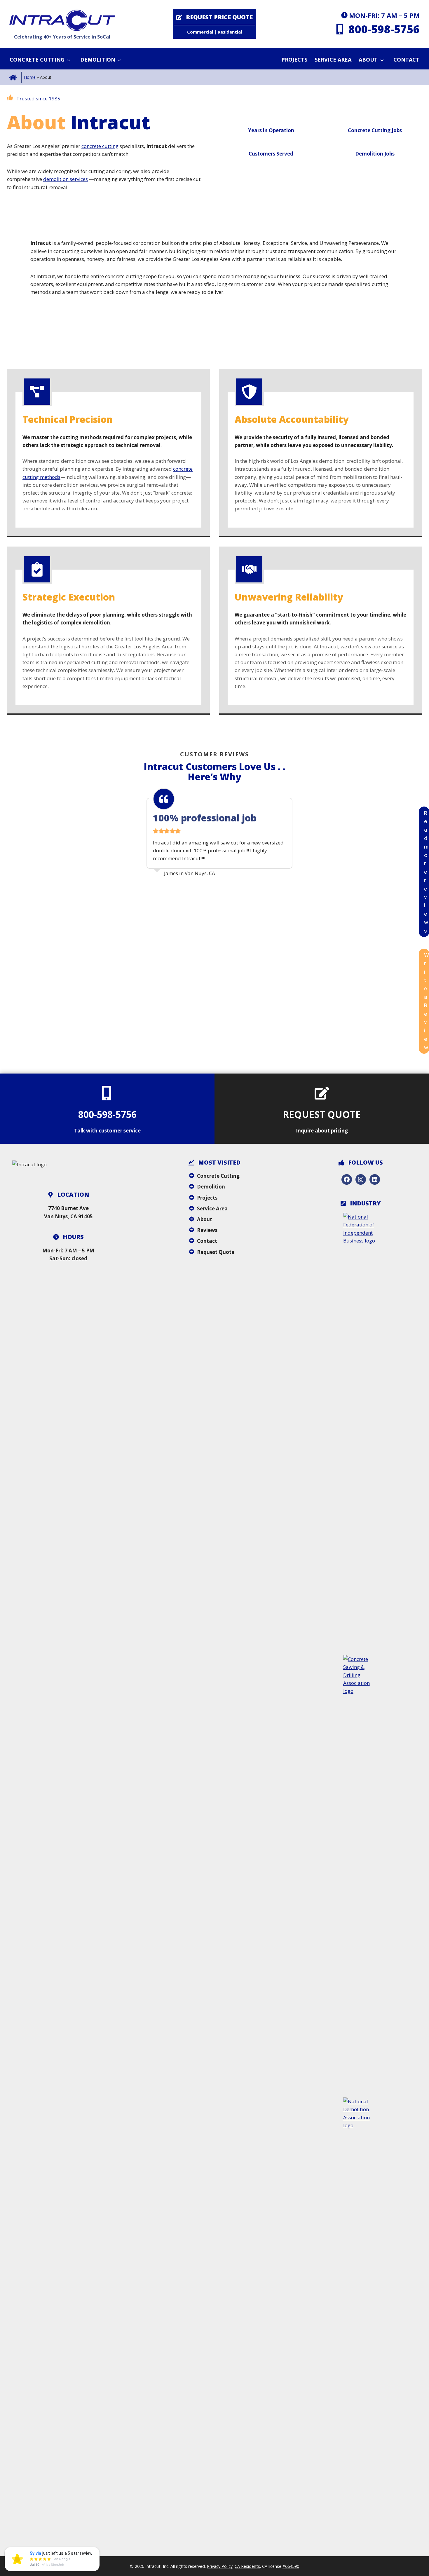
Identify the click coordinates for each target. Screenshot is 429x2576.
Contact (406, 60)
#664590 (291, 2566)
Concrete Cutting (37, 60)
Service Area (333, 60)
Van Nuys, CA (200, 873)
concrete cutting (100, 146)
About (368, 60)
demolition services (66, 179)
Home (30, 77)
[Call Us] (377, 24)
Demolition (98, 60)
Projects (294, 60)
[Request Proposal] (214, 24)
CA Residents (247, 2566)
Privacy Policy (220, 2566)
